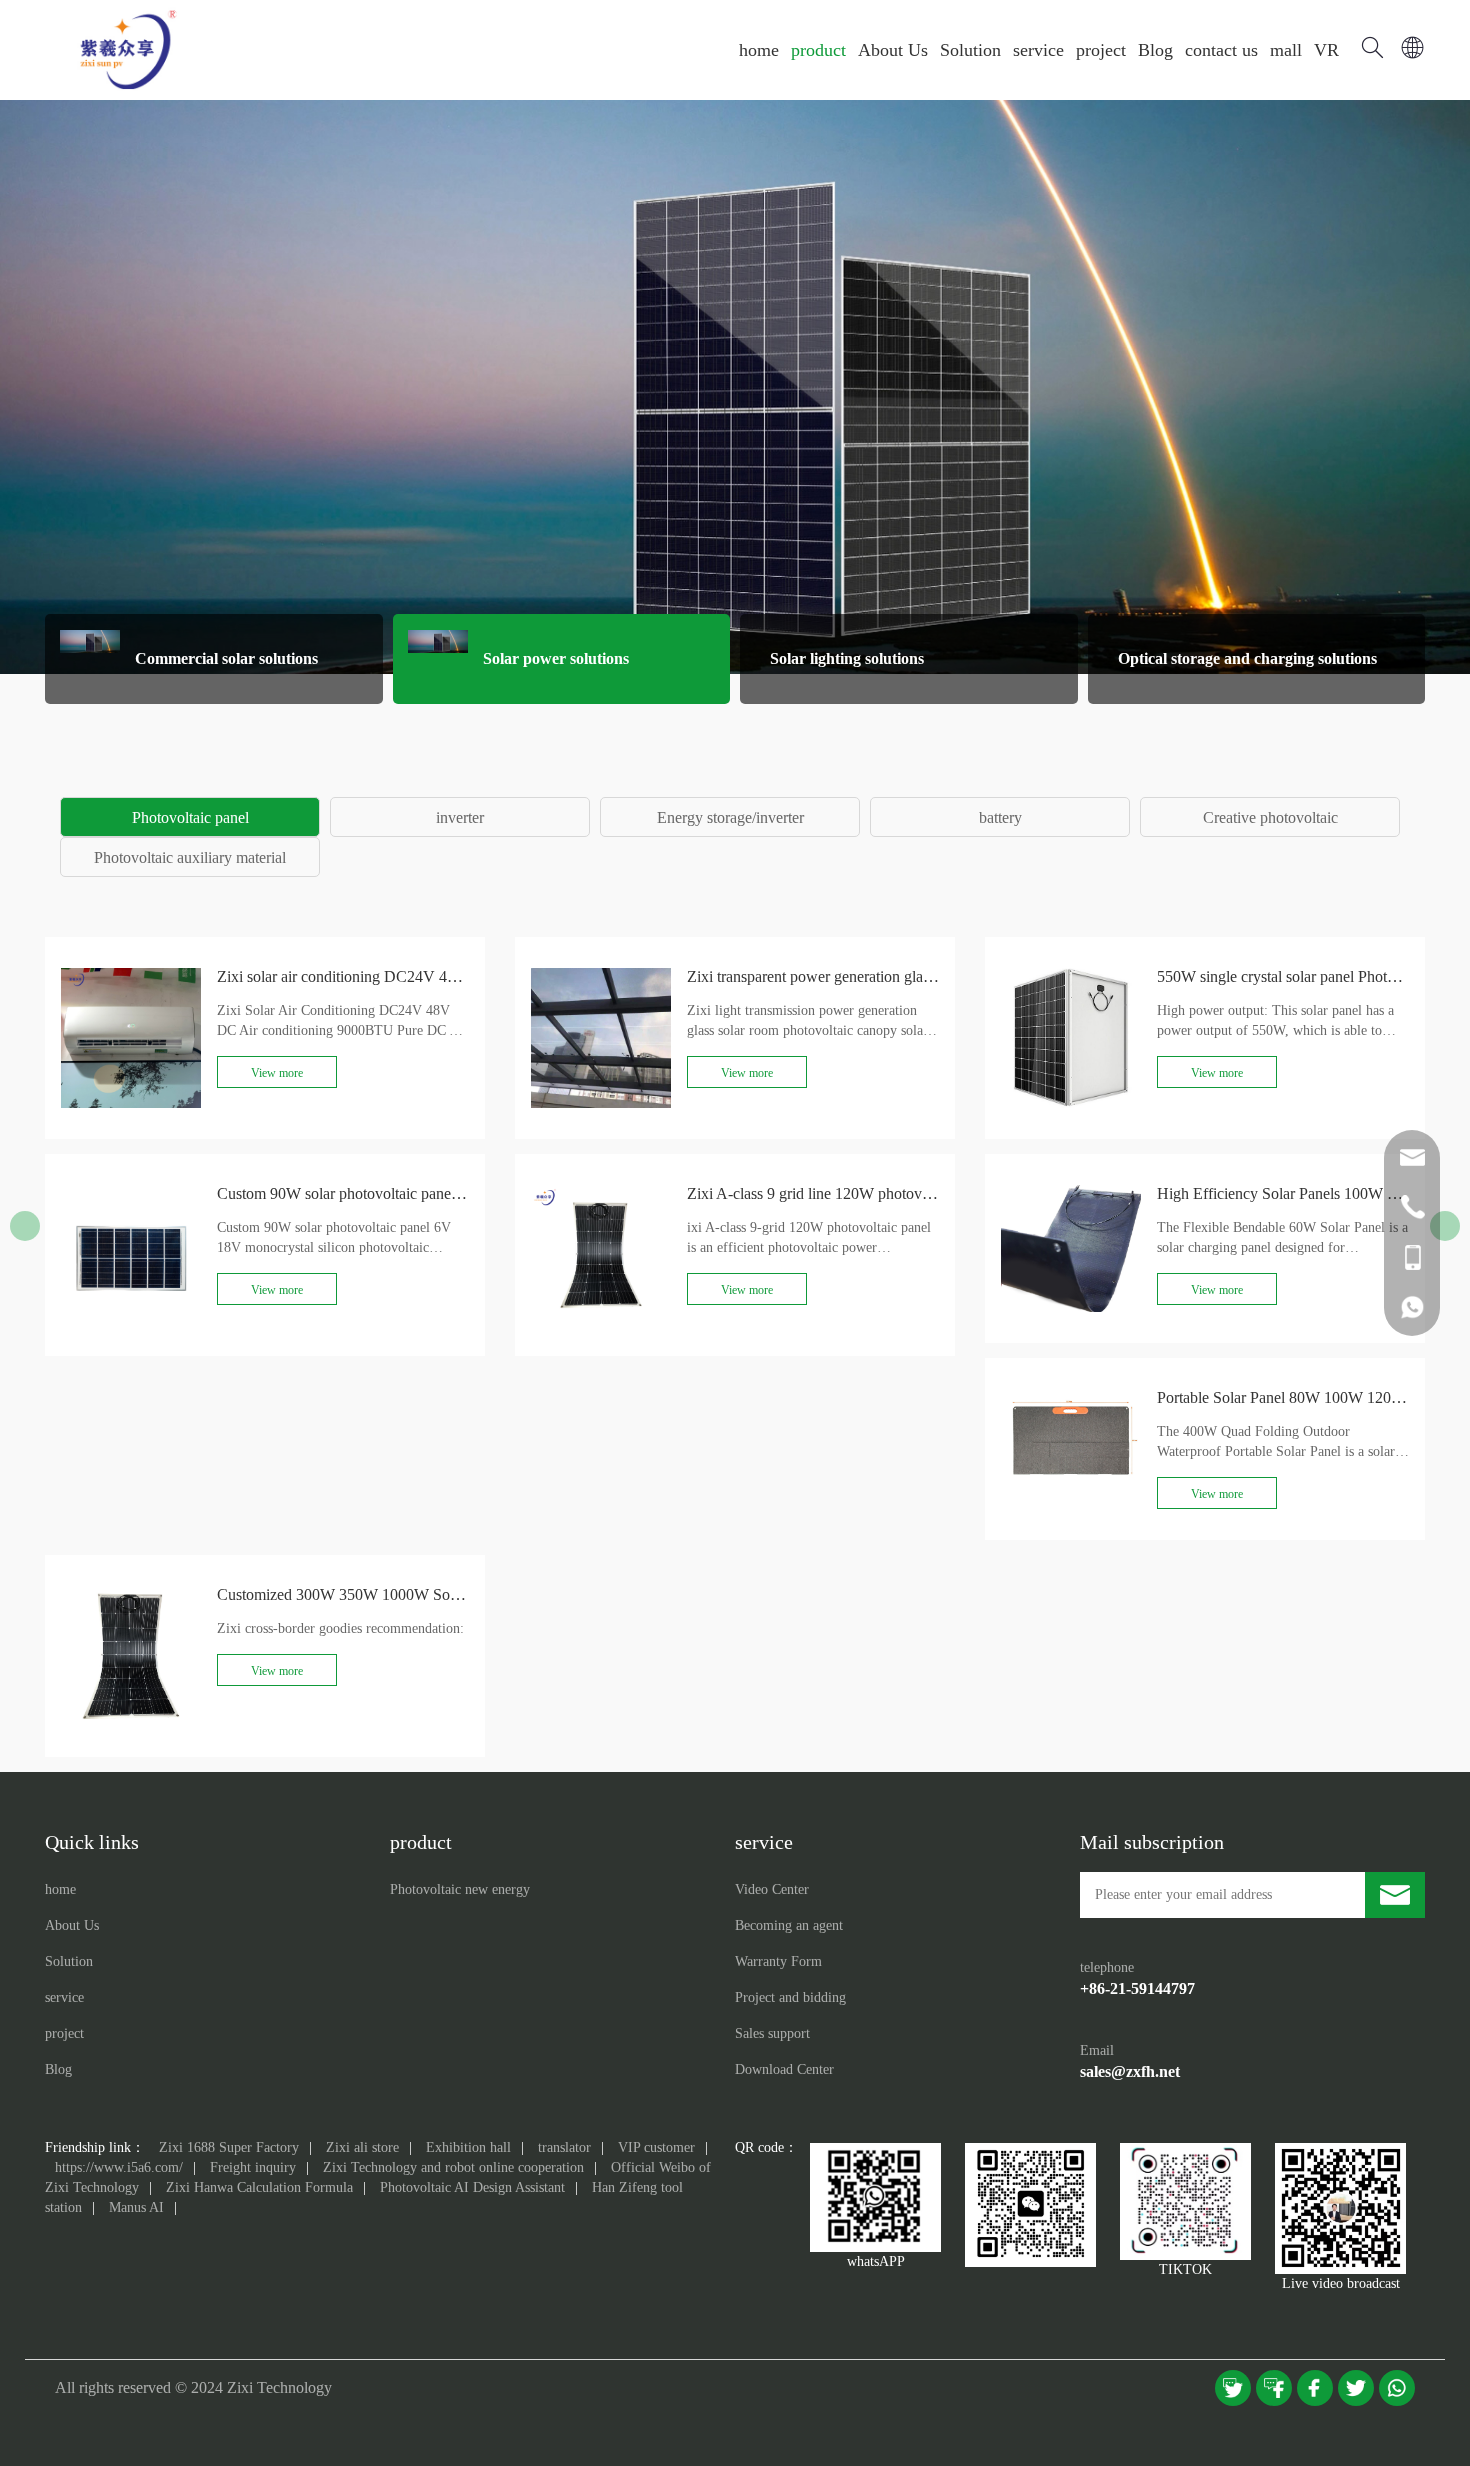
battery (1000, 817)
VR (1326, 50)
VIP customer (656, 2147)
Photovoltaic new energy (460, 1889)
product (818, 50)
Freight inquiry (253, 2167)
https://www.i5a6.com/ (119, 2167)
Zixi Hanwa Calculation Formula (259, 2187)
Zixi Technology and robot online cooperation (453, 2167)
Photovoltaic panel (190, 817)
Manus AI (136, 2207)
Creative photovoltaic (1270, 817)
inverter (460, 817)
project (1101, 50)
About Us (893, 50)
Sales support (772, 2033)
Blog (1155, 50)
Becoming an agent (789, 1925)
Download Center (784, 2069)
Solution (970, 50)
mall (1286, 50)
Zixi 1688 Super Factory (229, 2147)
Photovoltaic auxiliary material (190, 857)
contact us (1221, 50)
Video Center (772, 1889)
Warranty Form (778, 1961)
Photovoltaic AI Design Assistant (472, 2187)
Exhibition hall (468, 2147)
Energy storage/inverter (730, 817)
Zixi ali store (362, 2147)
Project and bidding (790, 1997)
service (1038, 50)
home (759, 50)
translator (564, 2147)
